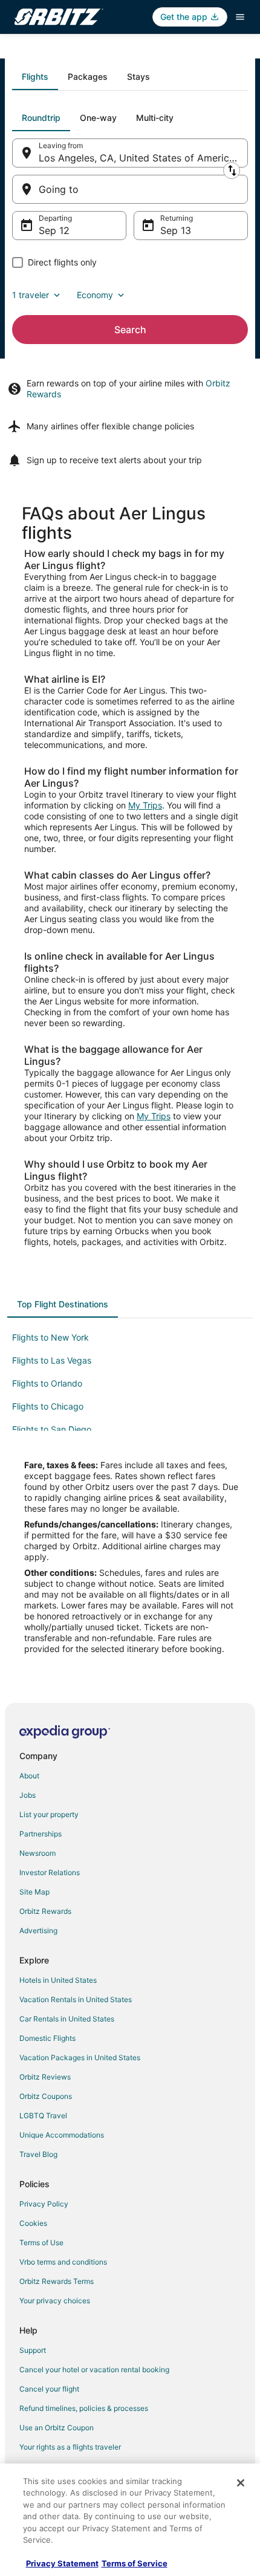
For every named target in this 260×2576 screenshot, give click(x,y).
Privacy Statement (62, 2563)
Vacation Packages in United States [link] (80, 2057)
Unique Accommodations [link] (62, 2135)
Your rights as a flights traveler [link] (70, 2447)
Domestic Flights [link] (47, 2038)
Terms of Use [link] (41, 2243)
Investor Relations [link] (50, 1872)
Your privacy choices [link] (55, 2301)
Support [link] (33, 2350)
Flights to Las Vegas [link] (52, 1360)
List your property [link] (49, 1814)
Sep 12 (54, 230)
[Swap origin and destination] (232, 171)
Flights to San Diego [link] (52, 1429)
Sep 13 (176, 230)
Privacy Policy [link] (44, 2204)
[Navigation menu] (240, 17)
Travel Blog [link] (38, 2154)
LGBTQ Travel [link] (43, 2116)
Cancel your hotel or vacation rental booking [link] (94, 2369)
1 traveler (31, 295)
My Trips (145, 805)
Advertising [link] (38, 1930)
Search (130, 330)
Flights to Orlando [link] (47, 1383)
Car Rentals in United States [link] (67, 2019)
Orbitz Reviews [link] (45, 2077)
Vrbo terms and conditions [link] (63, 2262)
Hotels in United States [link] (58, 1980)
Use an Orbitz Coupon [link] (57, 2428)
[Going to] (130, 189)
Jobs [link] (28, 1795)
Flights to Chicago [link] (48, 1406)
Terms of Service (135, 2563)
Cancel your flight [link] (49, 2389)
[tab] (35, 77)
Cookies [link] (33, 2223)
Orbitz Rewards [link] (45, 1911)
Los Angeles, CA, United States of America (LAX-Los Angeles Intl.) (143, 158)
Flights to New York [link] (50, 1337)
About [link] (29, 1776)
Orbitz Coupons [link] (46, 2096)
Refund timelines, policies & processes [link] (84, 2408)
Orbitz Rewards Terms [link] (57, 2281)
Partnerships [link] (41, 1834)
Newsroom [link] (37, 1853)
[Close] (241, 2483)
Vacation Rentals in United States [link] (76, 1999)
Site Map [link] (34, 1892)
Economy (95, 295)
